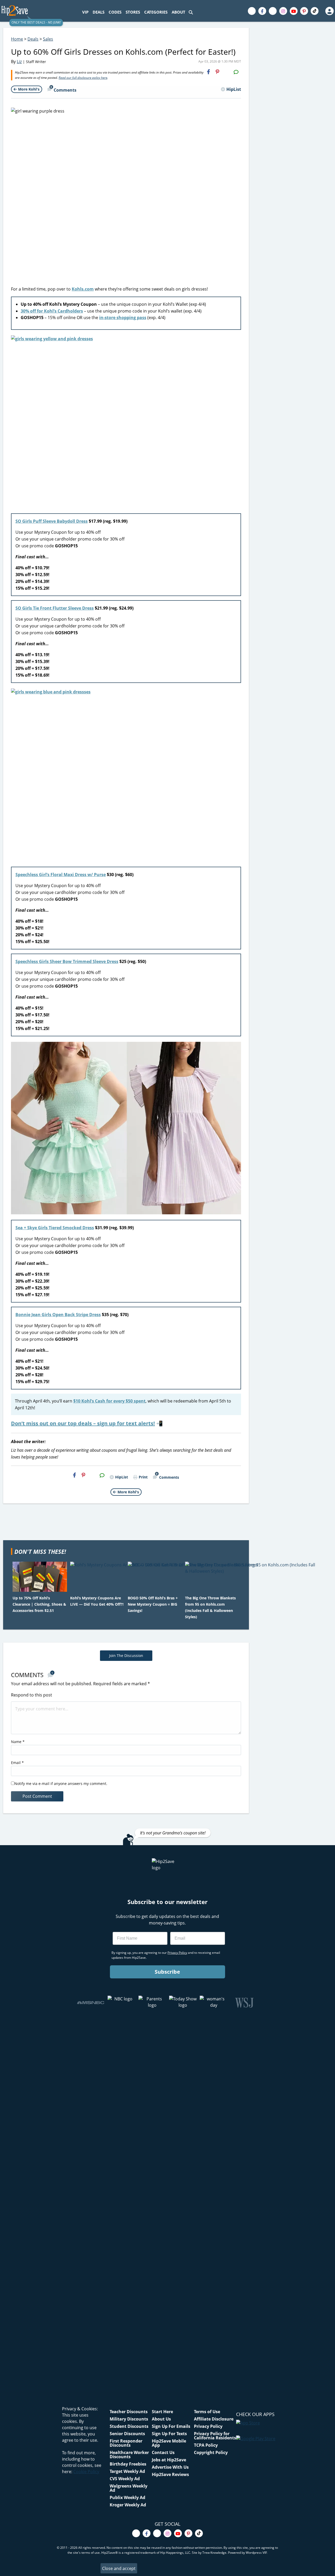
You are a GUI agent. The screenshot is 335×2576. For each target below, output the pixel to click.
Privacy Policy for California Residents (215, 2436)
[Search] (191, 12)
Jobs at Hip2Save (169, 2460)
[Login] (329, 11)
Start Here (162, 2412)
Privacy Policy (208, 2426)
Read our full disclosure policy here (83, 78)
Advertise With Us (170, 2467)
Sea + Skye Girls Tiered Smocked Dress (55, 1228)
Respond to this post (32, 1695)
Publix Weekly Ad (127, 2497)
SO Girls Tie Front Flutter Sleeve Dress (55, 608)
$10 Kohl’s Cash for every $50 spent (109, 1401)
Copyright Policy (211, 2452)
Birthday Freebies (128, 2464)
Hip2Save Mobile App (169, 2443)
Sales (48, 39)
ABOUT (178, 12)
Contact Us (163, 2452)
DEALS (99, 12)
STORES (133, 12)
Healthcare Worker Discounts (129, 2455)
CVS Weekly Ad (125, 2479)
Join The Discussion (126, 1656)
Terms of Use (207, 2412)
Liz (19, 62)
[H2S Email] (227, 72)
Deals (33, 39)
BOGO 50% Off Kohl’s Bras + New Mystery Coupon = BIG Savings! (153, 1604)
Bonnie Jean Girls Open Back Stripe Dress (58, 1315)
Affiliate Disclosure (214, 2419)
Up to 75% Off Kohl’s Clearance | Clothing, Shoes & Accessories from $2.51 (39, 1604)
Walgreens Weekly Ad (129, 2488)
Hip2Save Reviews (170, 2474)
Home (17, 39)
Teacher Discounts (129, 2412)
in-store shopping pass (123, 318)
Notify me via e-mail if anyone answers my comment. (61, 1784)
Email (17, 1763)
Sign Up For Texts (169, 2434)
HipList (234, 89)
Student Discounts (129, 2426)
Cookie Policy (86, 2472)
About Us (161, 2419)
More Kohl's (29, 89)
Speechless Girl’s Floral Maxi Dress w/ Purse (61, 875)
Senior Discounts (127, 2434)
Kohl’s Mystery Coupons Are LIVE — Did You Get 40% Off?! (97, 1601)
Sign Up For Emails (171, 2426)
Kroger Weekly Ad (128, 2505)
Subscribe (167, 1972)
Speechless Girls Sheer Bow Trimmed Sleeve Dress (67, 961)
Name (18, 1742)
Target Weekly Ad (127, 2471)
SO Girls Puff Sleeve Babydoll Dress (52, 521)
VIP (85, 12)
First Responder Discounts (126, 2443)
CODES (115, 12)
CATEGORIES (156, 12)
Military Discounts (129, 2419)
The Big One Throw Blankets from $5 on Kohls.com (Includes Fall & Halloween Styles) (210, 1607)
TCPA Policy (206, 2445)
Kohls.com (83, 289)
